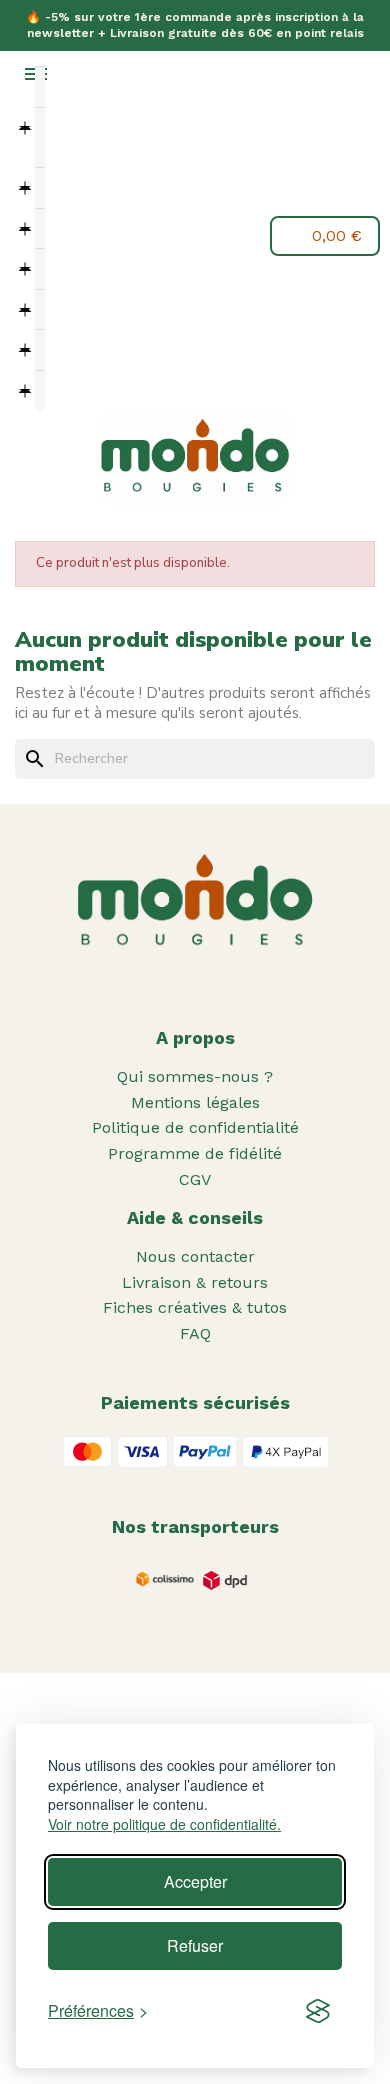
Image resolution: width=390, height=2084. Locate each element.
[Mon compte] (113, 236)
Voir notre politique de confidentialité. (164, 1824)
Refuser (195, 1945)
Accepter (195, 1881)
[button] (67, 238)
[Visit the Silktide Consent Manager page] (318, 2011)
